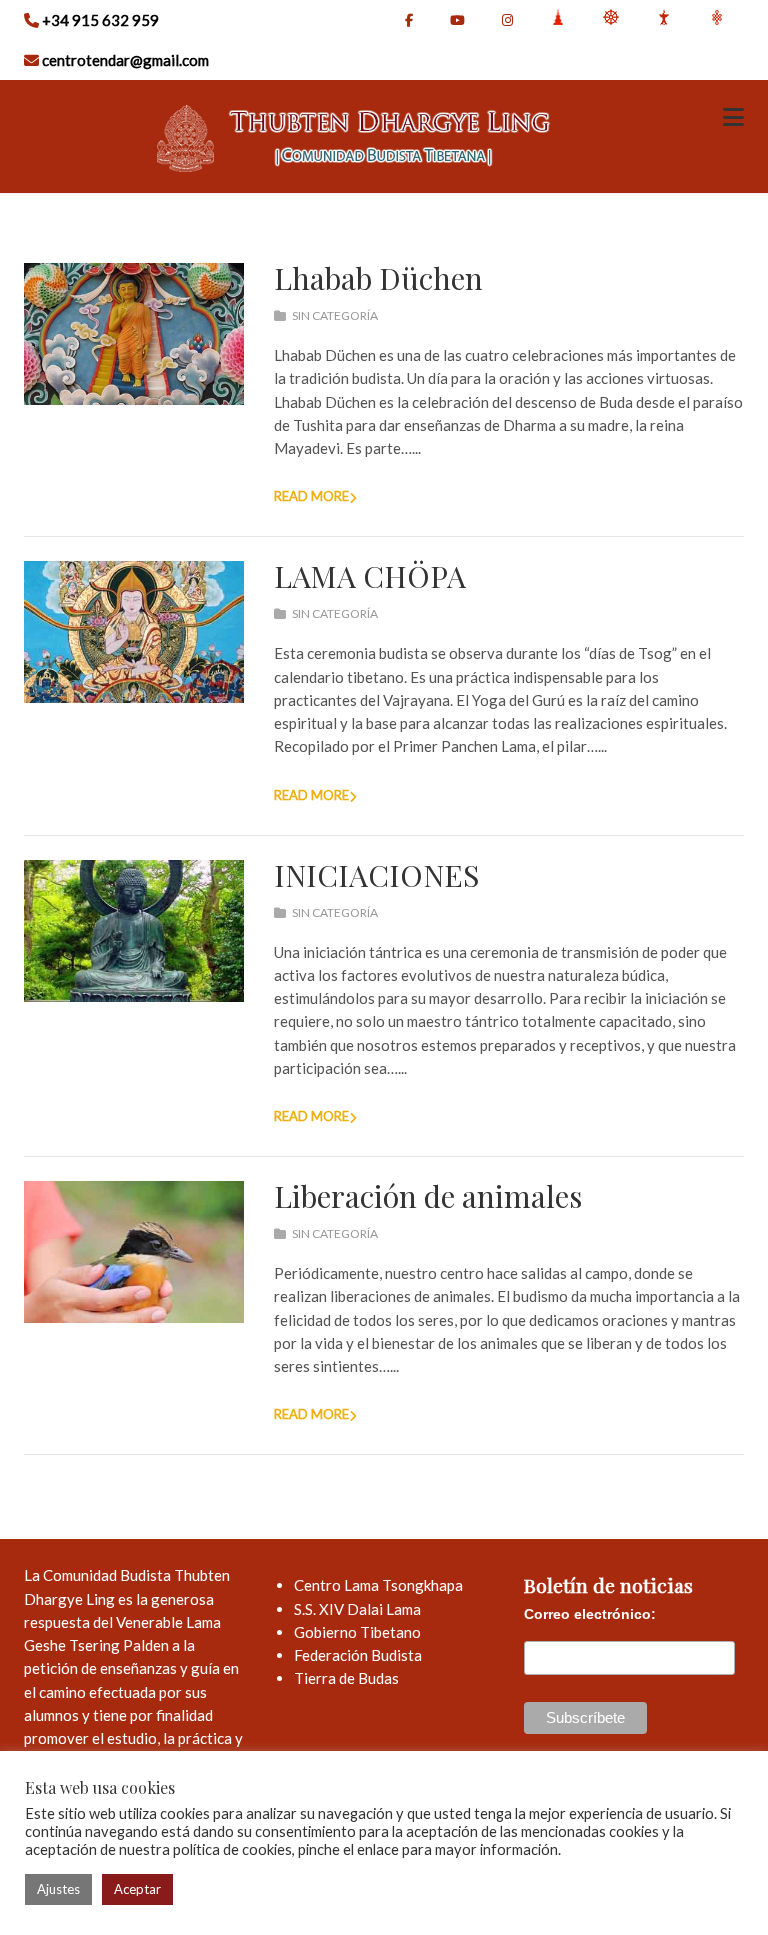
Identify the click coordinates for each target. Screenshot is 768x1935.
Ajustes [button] (58, 1889)
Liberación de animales (428, 1196)
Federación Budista (358, 1655)
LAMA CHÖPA (370, 576)
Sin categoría (335, 315)
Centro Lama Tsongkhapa (378, 1585)
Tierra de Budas (346, 1678)
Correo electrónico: (590, 1614)
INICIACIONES (376, 875)
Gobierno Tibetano (357, 1632)
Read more (311, 496)
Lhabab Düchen (378, 278)
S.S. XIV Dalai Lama (357, 1609)
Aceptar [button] (137, 1889)
